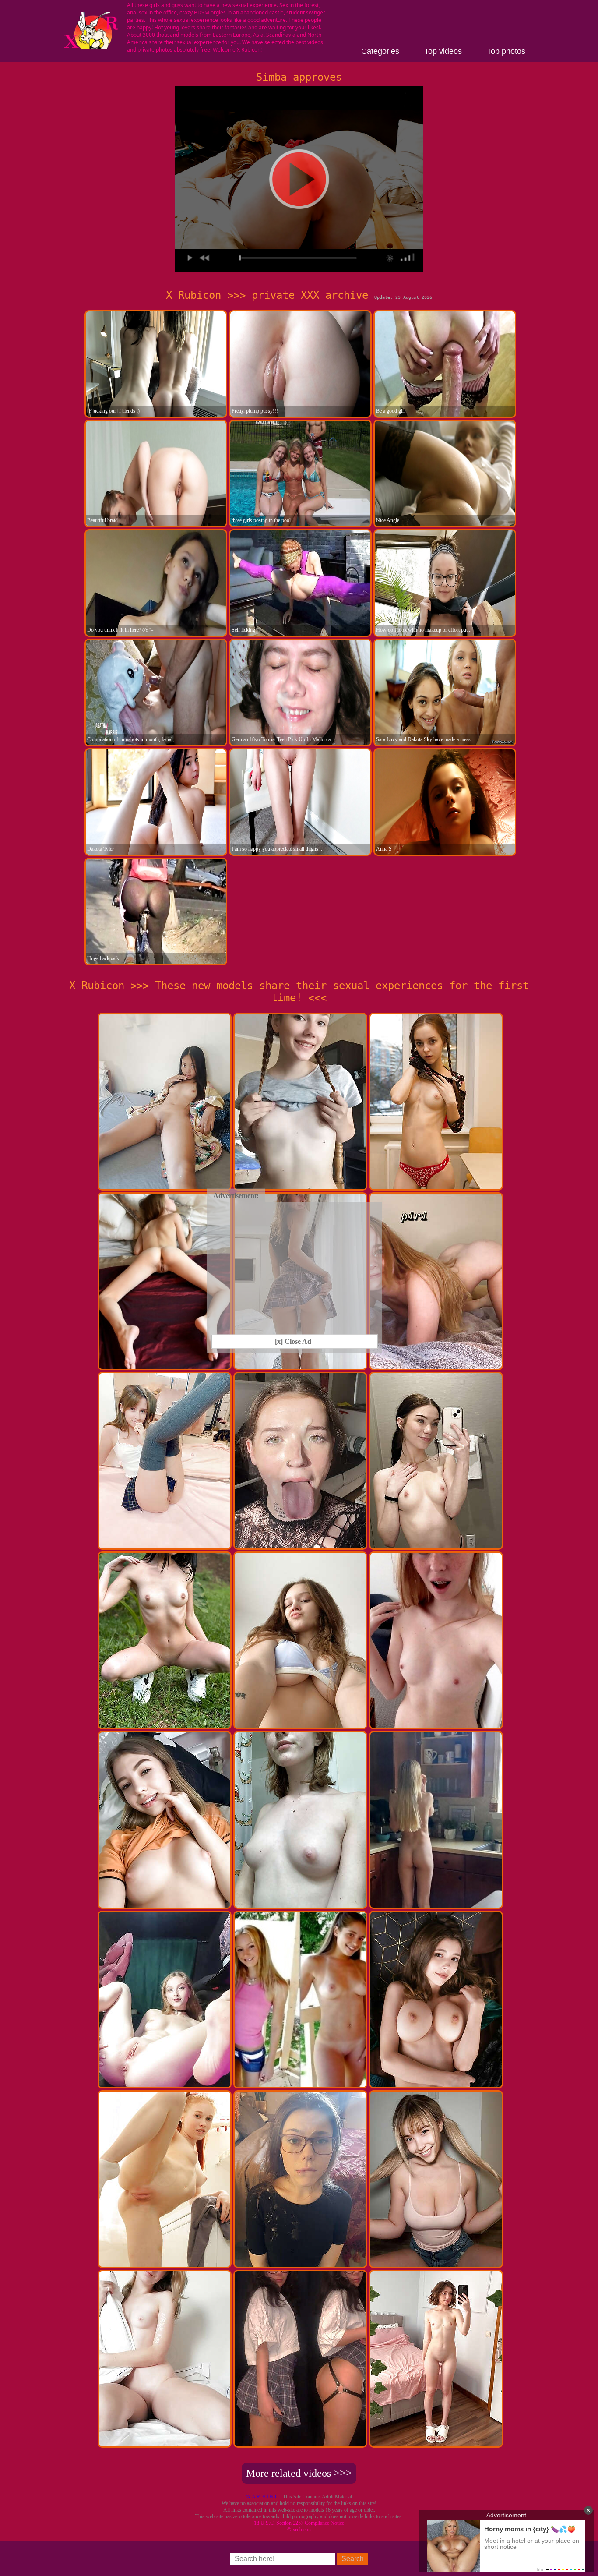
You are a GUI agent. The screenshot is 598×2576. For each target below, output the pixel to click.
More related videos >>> (299, 2473)
